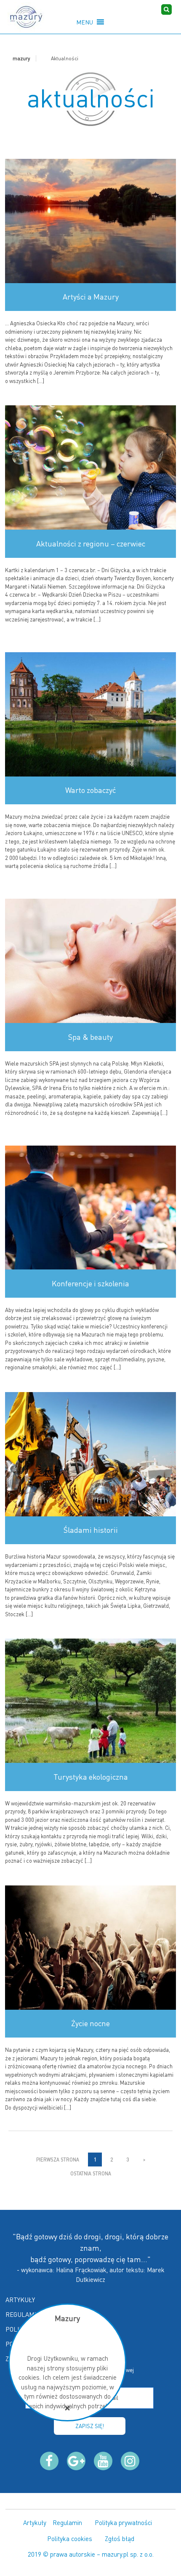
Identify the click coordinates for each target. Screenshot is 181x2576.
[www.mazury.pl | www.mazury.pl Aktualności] (26, 17)
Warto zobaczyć (90, 790)
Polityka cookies (70, 2539)
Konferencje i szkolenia (90, 1283)
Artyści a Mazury (91, 297)
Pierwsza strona (58, 2160)
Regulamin (23, 2314)
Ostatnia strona (91, 2173)
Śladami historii (91, 1530)
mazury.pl (115, 2554)
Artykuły (20, 2300)
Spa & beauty (90, 1037)
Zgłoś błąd (120, 2539)
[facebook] (49, 2461)
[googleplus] (76, 2461)
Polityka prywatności (123, 2522)
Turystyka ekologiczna (91, 1777)
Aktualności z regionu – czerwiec (91, 544)
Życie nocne (90, 2023)
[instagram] (130, 2461)
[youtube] (103, 2461)
